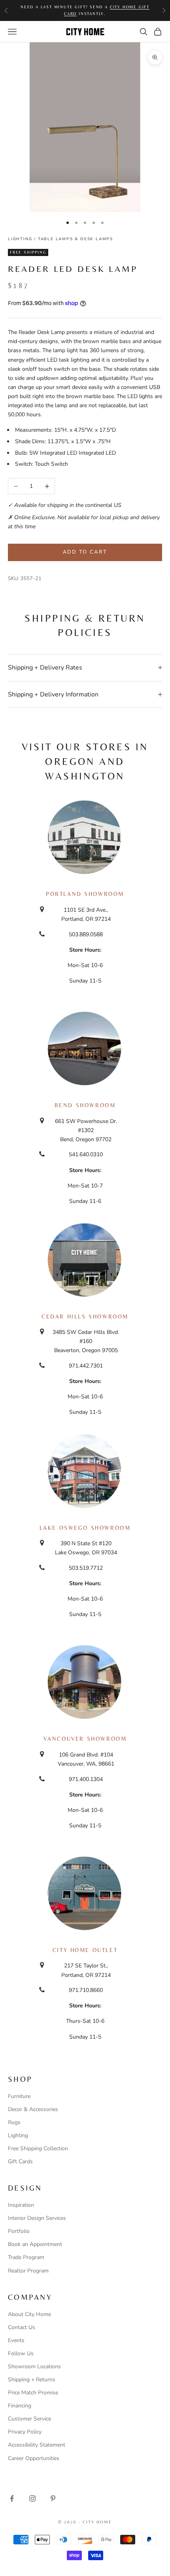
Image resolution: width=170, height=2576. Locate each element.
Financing (20, 2406)
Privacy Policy (25, 2432)
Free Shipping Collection (38, 2148)
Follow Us (21, 2353)
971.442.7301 (86, 1366)
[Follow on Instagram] (32, 2498)
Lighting (20, 239)
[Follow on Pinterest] (53, 2498)
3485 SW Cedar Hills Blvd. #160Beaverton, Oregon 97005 (86, 1341)
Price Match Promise (33, 2393)
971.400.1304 (86, 1779)
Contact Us (22, 2327)
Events (16, 2340)
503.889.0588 (86, 934)
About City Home (29, 2314)
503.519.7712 (86, 1568)
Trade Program (26, 2257)
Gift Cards (20, 2162)
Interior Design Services (37, 2218)
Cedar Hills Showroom (85, 1316)
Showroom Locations (34, 2366)
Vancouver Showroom (85, 1739)
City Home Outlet (85, 1950)
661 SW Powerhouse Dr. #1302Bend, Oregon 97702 (86, 1130)
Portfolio (19, 2231)
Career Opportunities (34, 2458)
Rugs (14, 2122)
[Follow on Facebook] (12, 2498)
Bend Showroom (85, 1105)
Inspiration (21, 2205)
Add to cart (85, 552)
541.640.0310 (86, 1154)
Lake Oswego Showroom (85, 1528)
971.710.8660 (86, 1990)
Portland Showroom (85, 894)
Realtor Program (28, 2271)
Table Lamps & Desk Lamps (76, 239)
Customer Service (29, 2419)
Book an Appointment (35, 2244)
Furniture (19, 2096)
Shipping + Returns (32, 2380)
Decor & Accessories (33, 2109)
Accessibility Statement (37, 2445)
